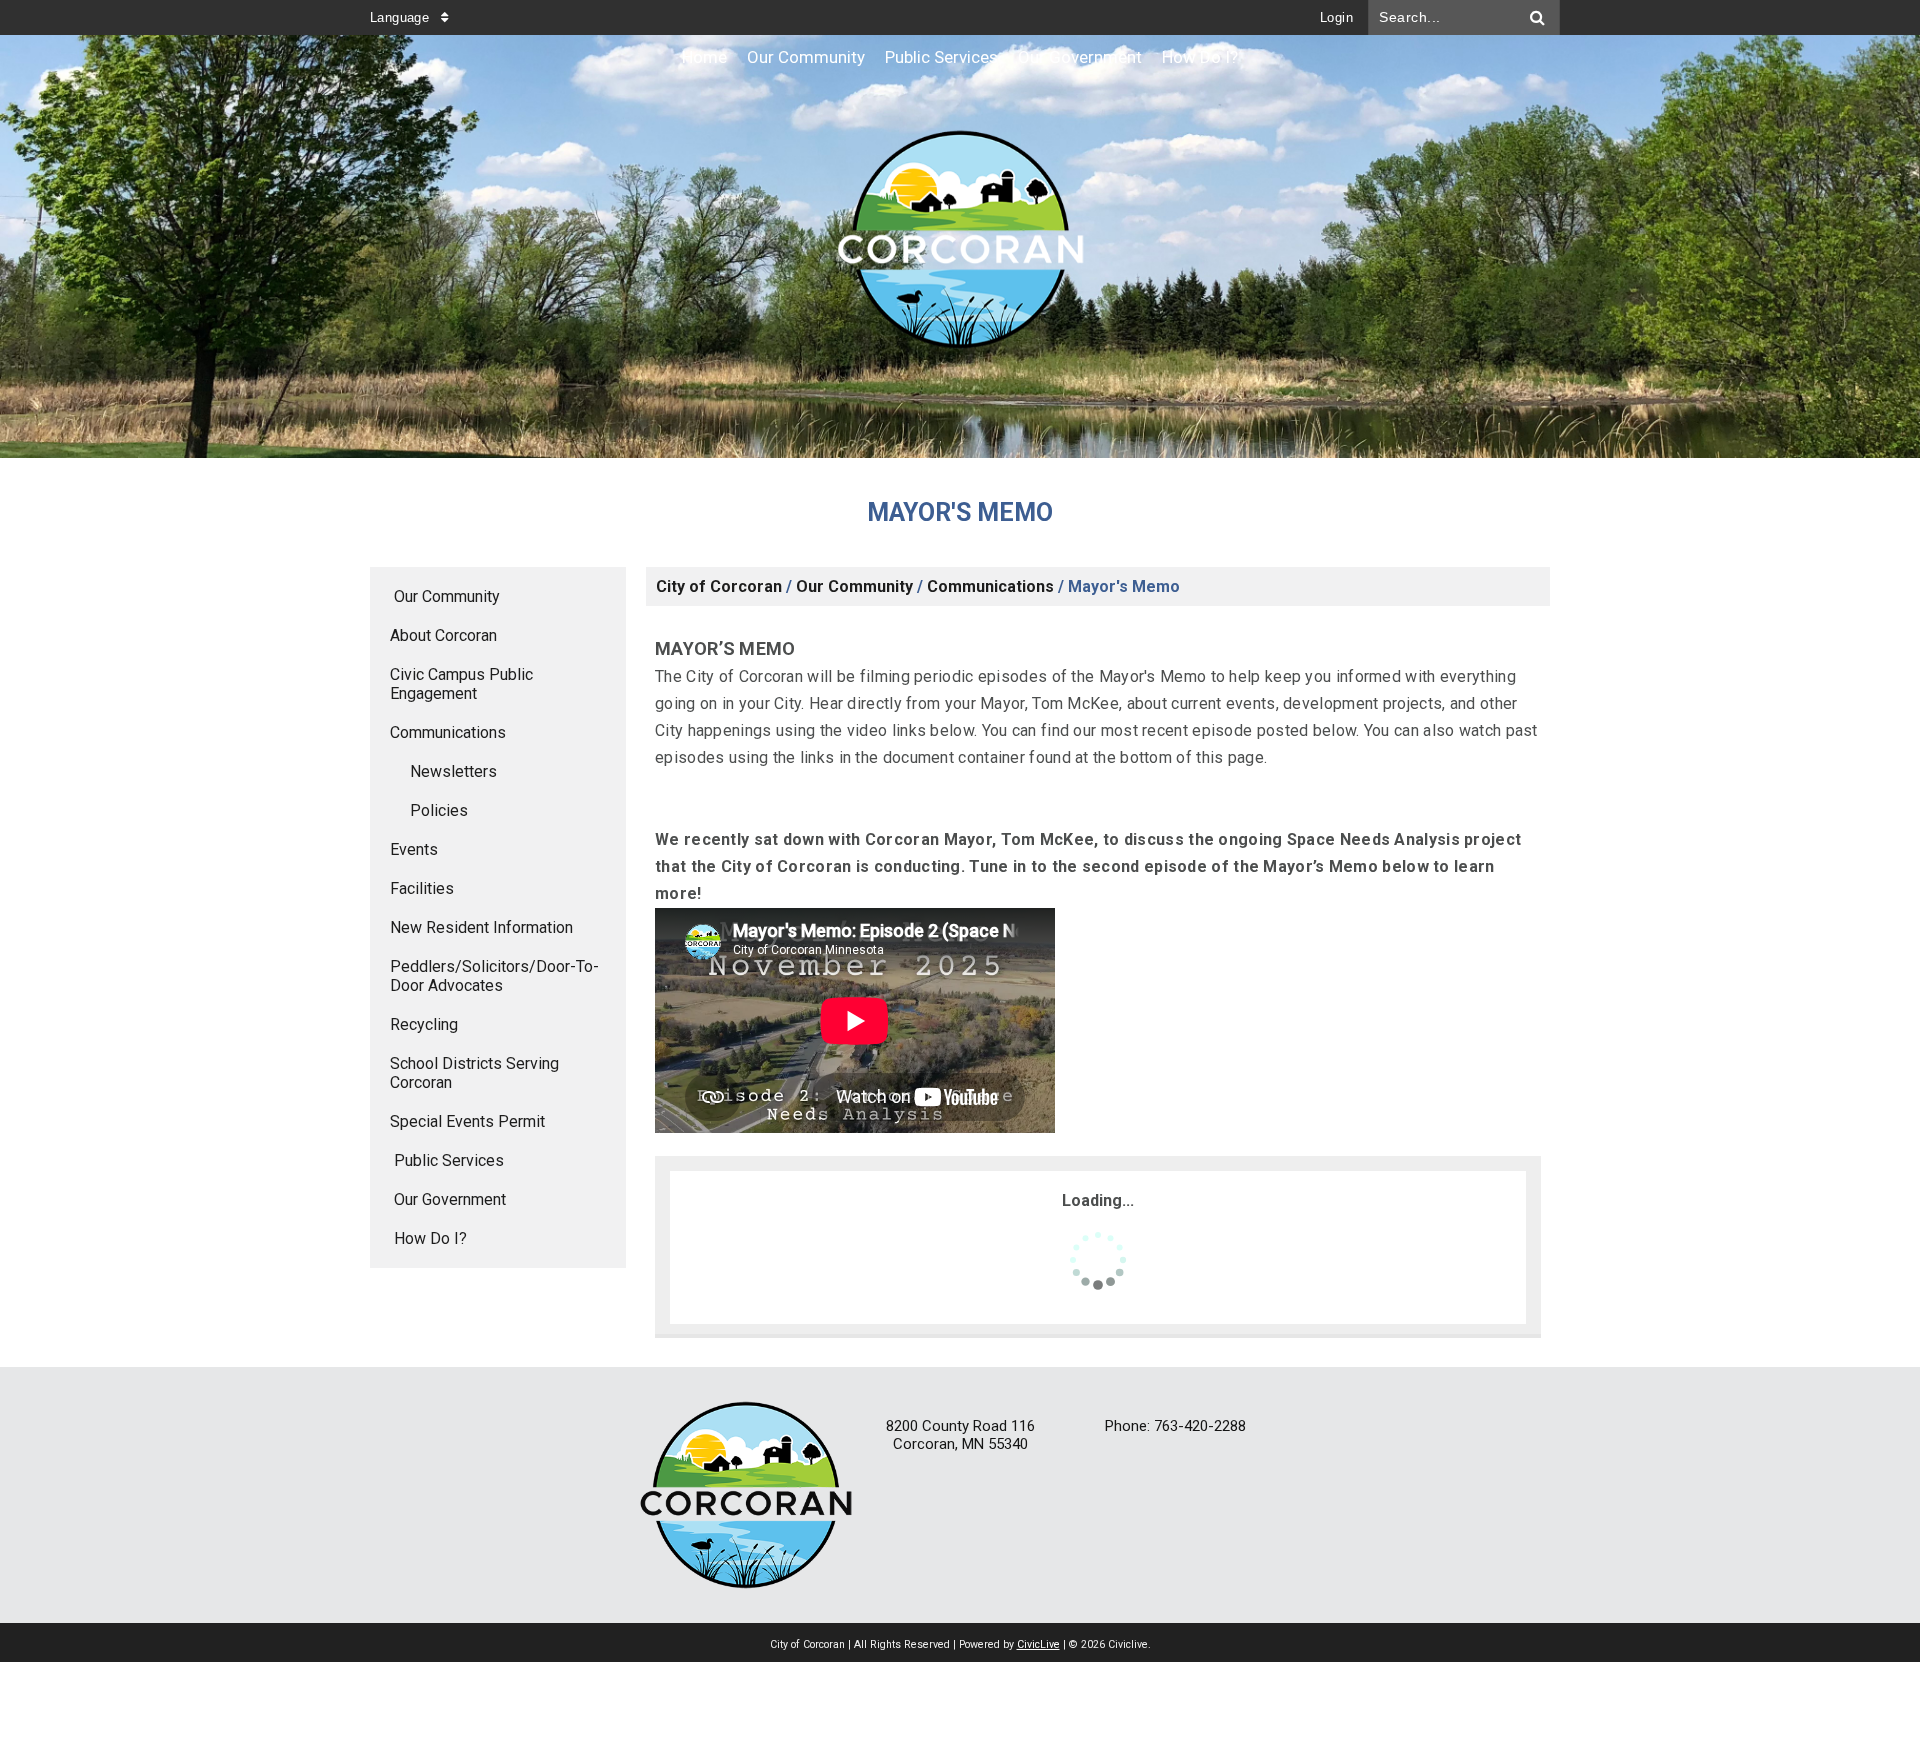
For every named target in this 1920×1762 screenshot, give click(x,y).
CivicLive (1038, 1644)
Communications (448, 732)
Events (414, 849)
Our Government (450, 1199)
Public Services (449, 1160)
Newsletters (453, 771)
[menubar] (960, 57)
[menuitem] (704, 57)
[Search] (1538, 17)
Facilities (422, 888)
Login (1336, 17)
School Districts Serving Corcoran (474, 1073)
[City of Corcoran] (960, 246)
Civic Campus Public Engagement (461, 684)
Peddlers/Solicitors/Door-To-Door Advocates (494, 976)
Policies (439, 810)
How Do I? (430, 1238)
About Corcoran (443, 635)
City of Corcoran (719, 586)
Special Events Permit (467, 1121)
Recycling (424, 1024)
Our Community (447, 596)
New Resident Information (481, 927)
